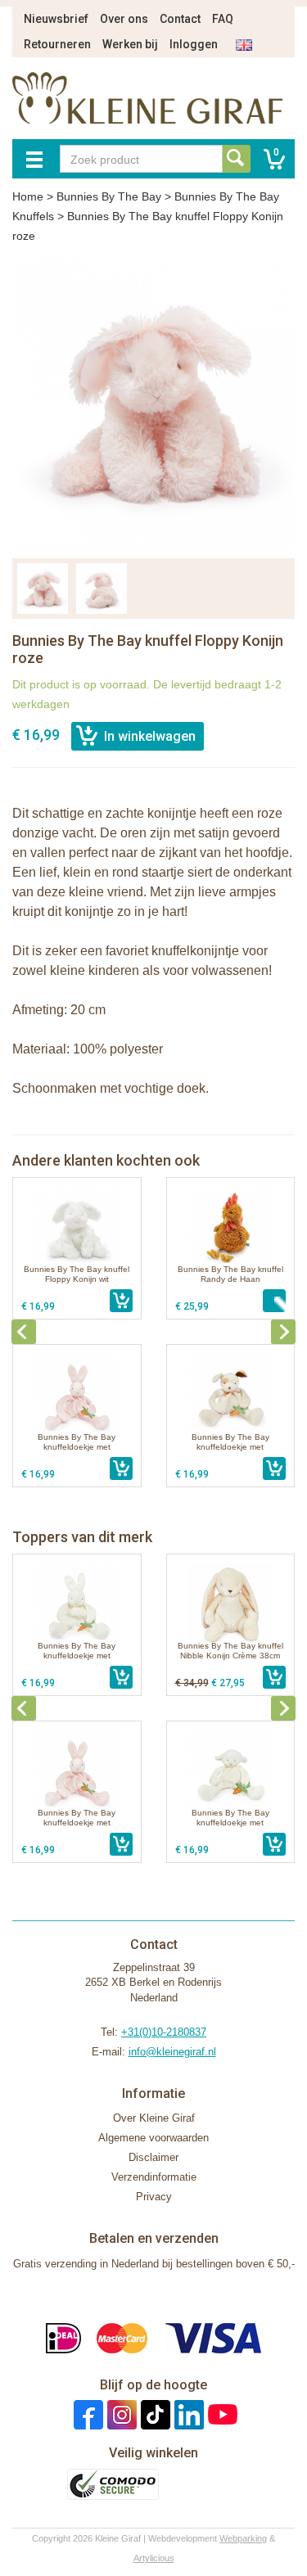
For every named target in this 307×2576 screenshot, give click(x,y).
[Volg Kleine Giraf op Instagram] (120, 2414)
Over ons (124, 19)
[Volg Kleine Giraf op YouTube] (221, 2414)
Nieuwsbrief (56, 19)
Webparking (243, 2538)
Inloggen (194, 44)
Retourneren (57, 44)
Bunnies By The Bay (109, 196)
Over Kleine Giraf (154, 2118)
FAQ (223, 19)
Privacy (154, 2197)
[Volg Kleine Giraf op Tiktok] (153, 2414)
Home (28, 196)
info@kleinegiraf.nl (172, 2052)
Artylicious (154, 2558)
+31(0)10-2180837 (164, 2032)
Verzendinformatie (154, 2177)
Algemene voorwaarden (153, 2138)
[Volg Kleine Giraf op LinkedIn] (187, 2414)
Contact (180, 19)
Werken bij (130, 44)
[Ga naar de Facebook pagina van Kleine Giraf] (86, 2414)
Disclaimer (153, 2157)
